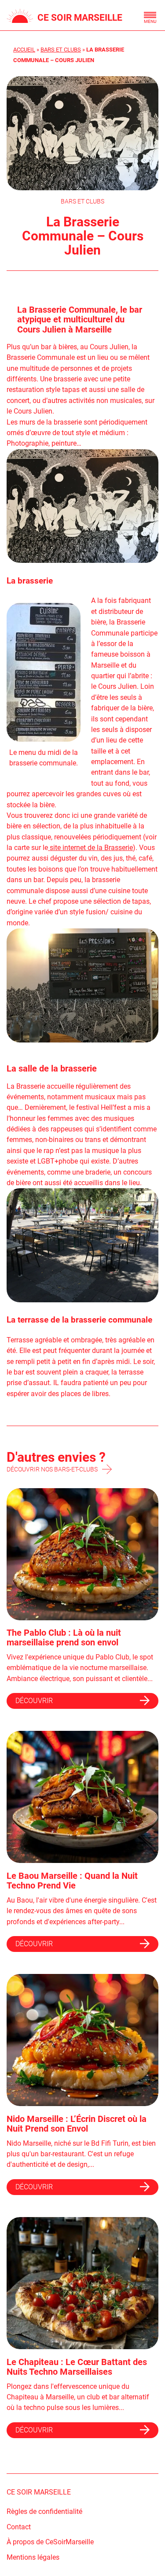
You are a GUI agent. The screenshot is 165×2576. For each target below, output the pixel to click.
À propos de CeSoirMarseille (50, 2542)
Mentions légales (33, 2557)
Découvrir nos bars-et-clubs (52, 1469)
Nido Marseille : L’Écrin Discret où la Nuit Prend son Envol (77, 2124)
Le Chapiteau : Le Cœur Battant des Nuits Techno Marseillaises (77, 2367)
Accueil (24, 50)
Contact (19, 2527)
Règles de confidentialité (44, 2511)
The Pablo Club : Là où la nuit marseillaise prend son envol (64, 1638)
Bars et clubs (61, 50)
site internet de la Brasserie (90, 848)
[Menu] (150, 15)
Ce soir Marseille (80, 17)
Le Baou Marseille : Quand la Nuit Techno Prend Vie (72, 1881)
